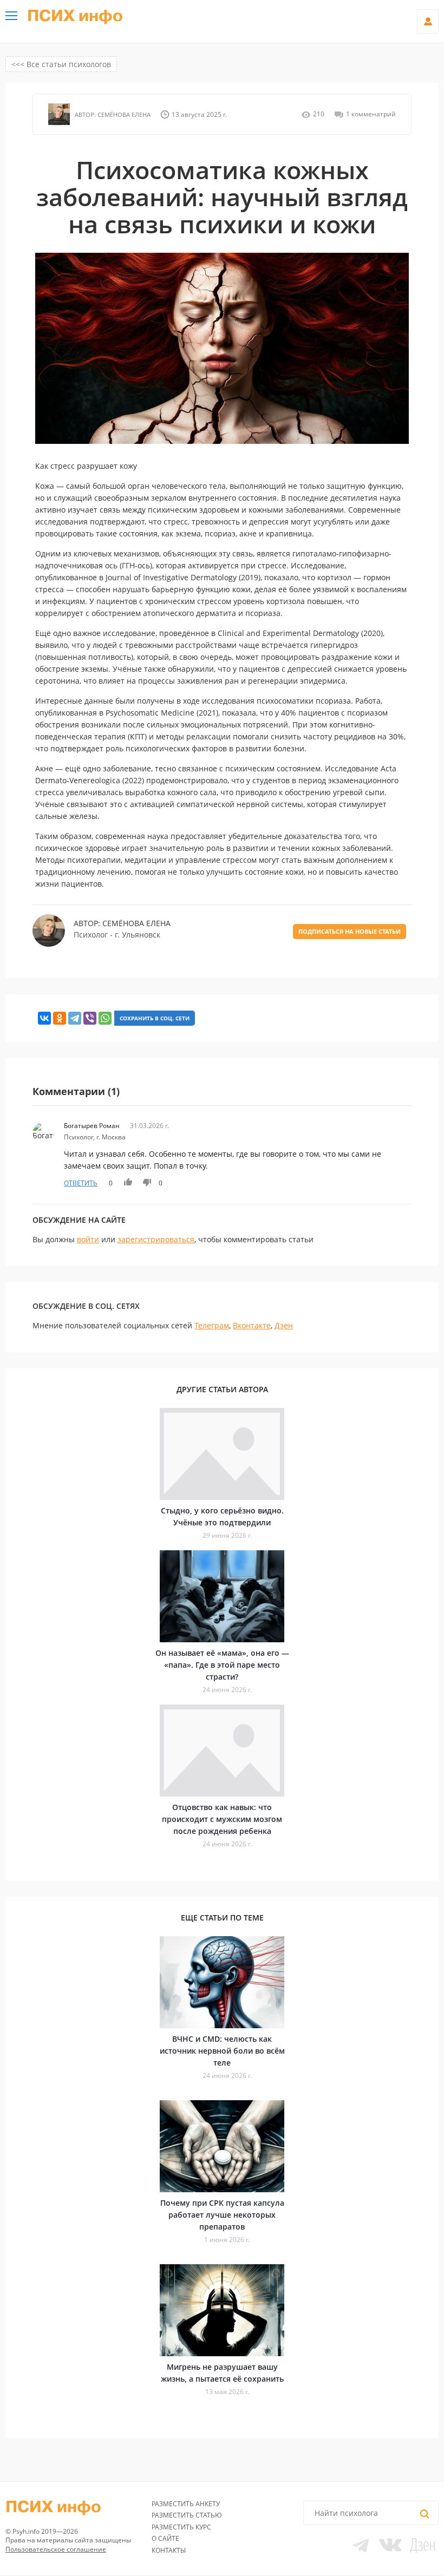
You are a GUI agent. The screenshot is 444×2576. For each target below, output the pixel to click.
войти (88, 1239)
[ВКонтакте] (44, 1018)
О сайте (165, 2538)
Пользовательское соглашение (56, 2549)
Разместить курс (181, 2527)
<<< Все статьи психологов (61, 64)
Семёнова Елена (123, 114)
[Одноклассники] (60, 1018)
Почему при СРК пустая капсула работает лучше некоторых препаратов (222, 2215)
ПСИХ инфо (75, 16)
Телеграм (212, 1325)
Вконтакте (252, 1325)
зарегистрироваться (156, 1239)
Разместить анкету (186, 2504)
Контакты (169, 2550)
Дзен (284, 1325)
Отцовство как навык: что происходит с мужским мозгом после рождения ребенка (222, 1819)
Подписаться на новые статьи (350, 931)
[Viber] (90, 1018)
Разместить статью (187, 2515)
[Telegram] (75, 1018)
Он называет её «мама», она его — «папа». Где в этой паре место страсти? (222, 1665)
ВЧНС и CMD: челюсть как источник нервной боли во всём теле (222, 2051)
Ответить (81, 1183)
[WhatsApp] (105, 1018)
